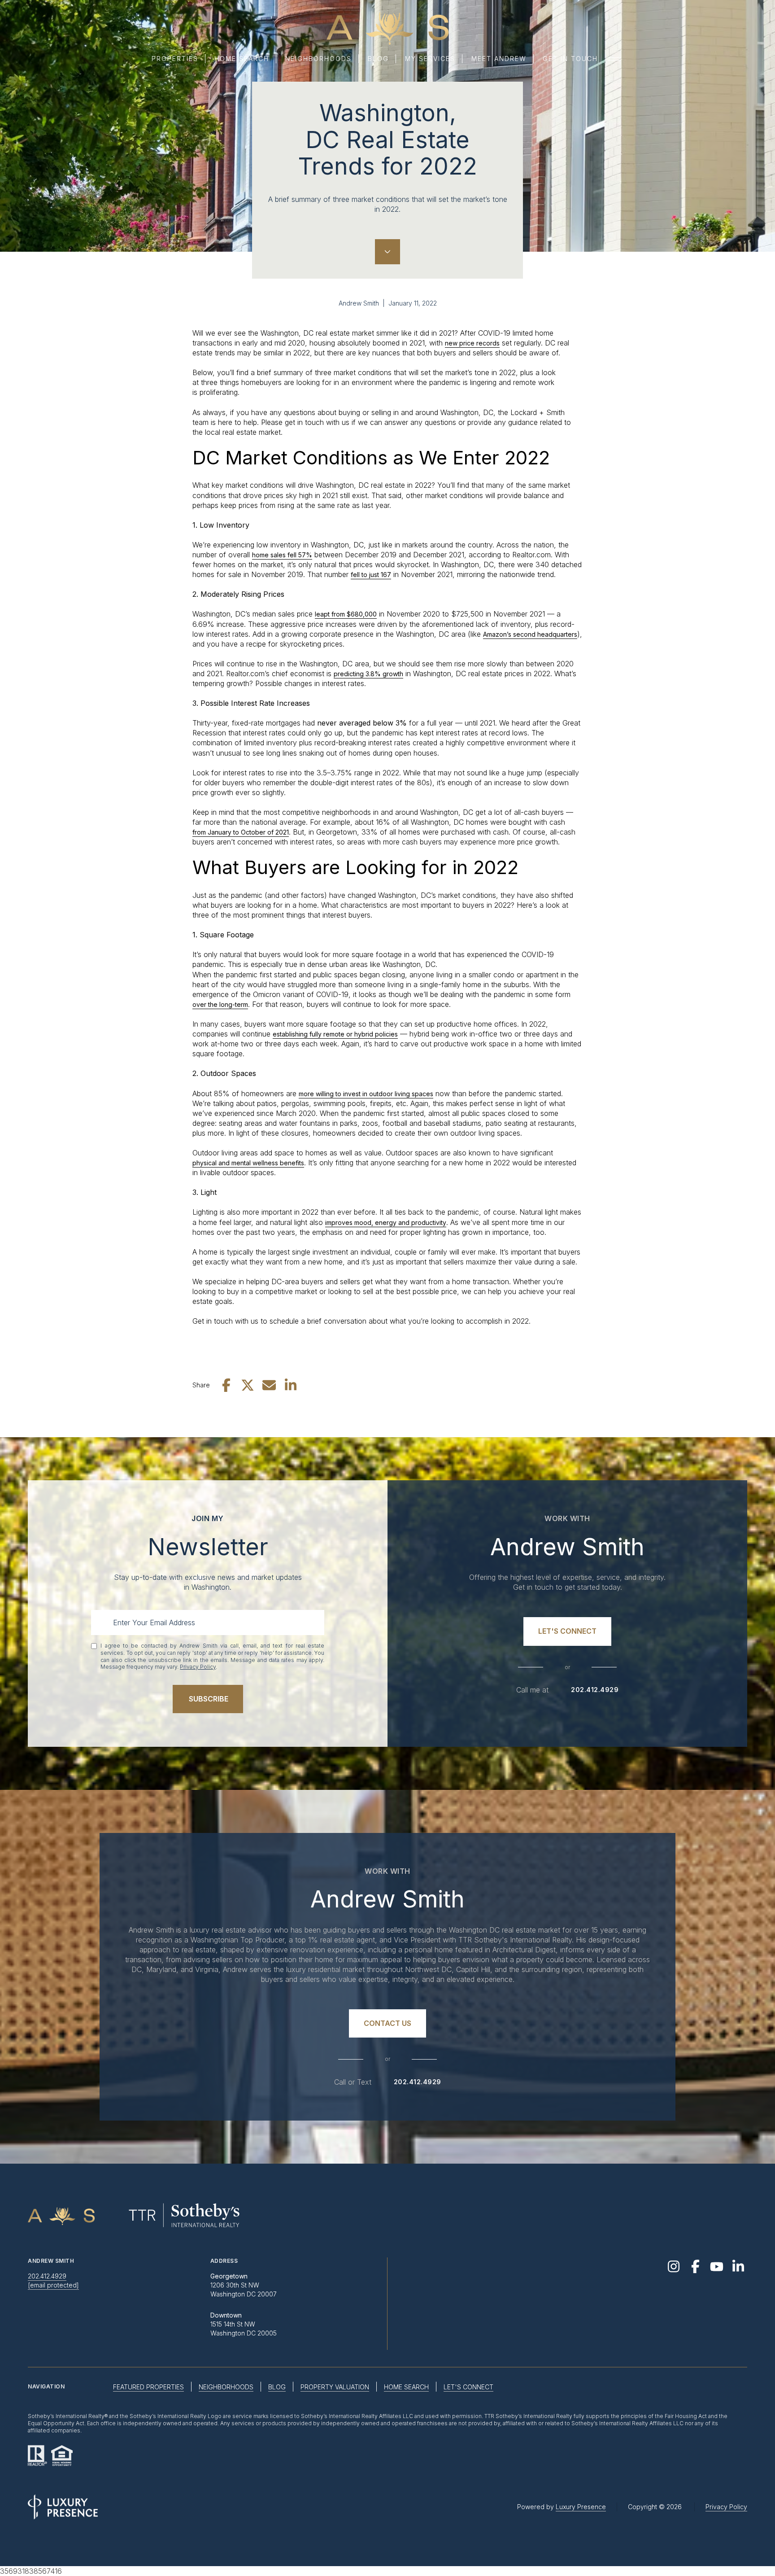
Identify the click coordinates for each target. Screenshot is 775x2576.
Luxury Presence (581, 2507)
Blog (378, 59)
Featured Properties (148, 2387)
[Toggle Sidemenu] (614, 59)
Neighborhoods (318, 59)
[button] (567, 1631)
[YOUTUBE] (717, 2266)
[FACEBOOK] (695, 2266)
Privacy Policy (198, 1667)
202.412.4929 (595, 1690)
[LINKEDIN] (738, 2266)
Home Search (242, 59)
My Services (430, 59)
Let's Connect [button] (468, 2387)
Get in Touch (570, 59)
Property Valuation (335, 2387)
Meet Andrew (499, 59)
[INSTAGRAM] (674, 2266)
